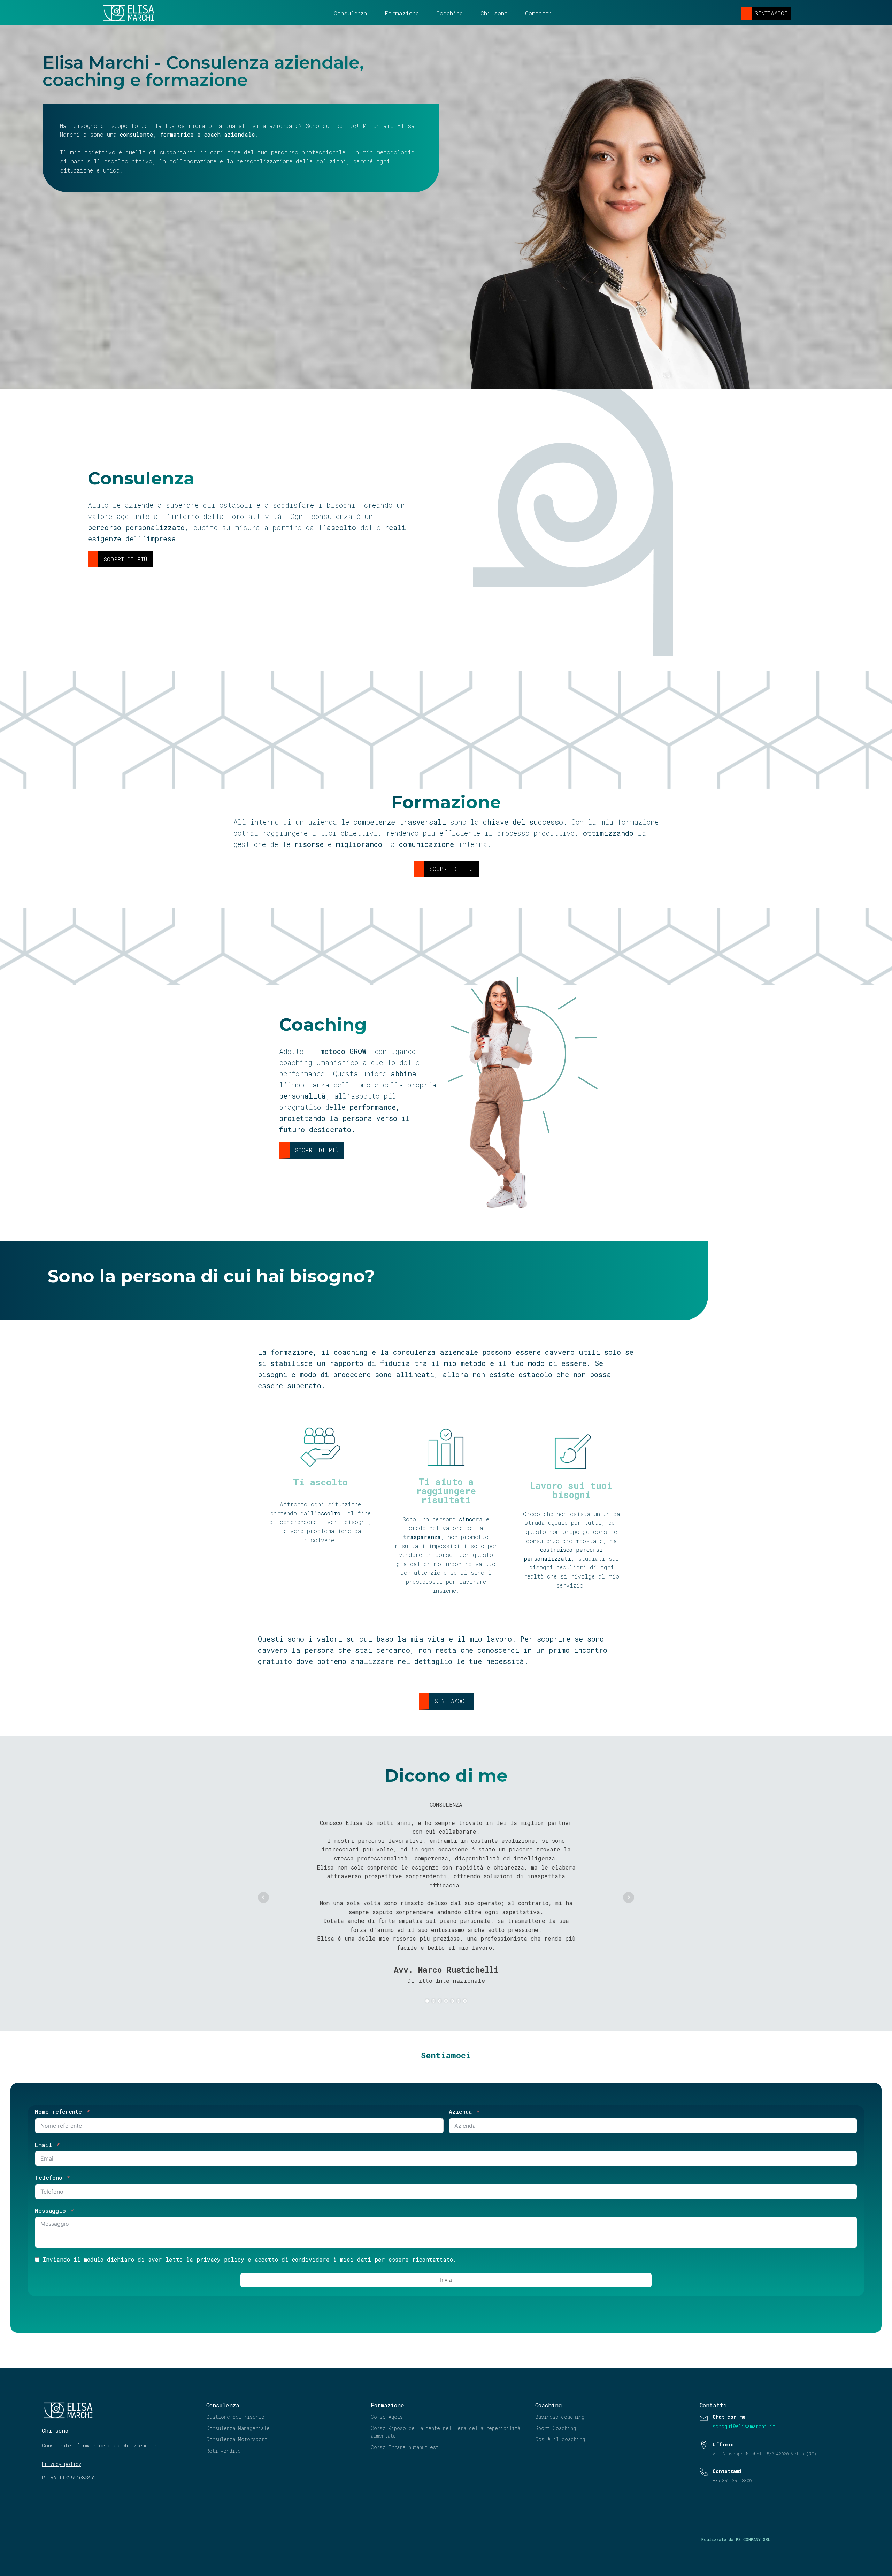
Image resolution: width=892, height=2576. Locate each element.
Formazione (402, 13)
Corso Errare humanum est (405, 2447)
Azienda (460, 2112)
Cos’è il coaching (560, 2439)
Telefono (49, 2177)
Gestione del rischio (235, 2417)
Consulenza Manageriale (238, 2428)
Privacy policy (61, 2464)
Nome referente (58, 2112)
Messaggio (50, 2211)
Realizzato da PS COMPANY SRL (736, 2539)
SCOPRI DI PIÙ (125, 559)
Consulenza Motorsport (237, 2439)
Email (43, 2145)
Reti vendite (224, 2451)
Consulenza (351, 13)
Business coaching (560, 2417)
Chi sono (494, 13)
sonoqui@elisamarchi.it (744, 2426)
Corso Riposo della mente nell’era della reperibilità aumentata (445, 2432)
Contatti (539, 13)
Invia (446, 2280)
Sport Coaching (556, 2428)
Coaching (450, 13)
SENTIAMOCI (771, 13)
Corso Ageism (388, 2417)
